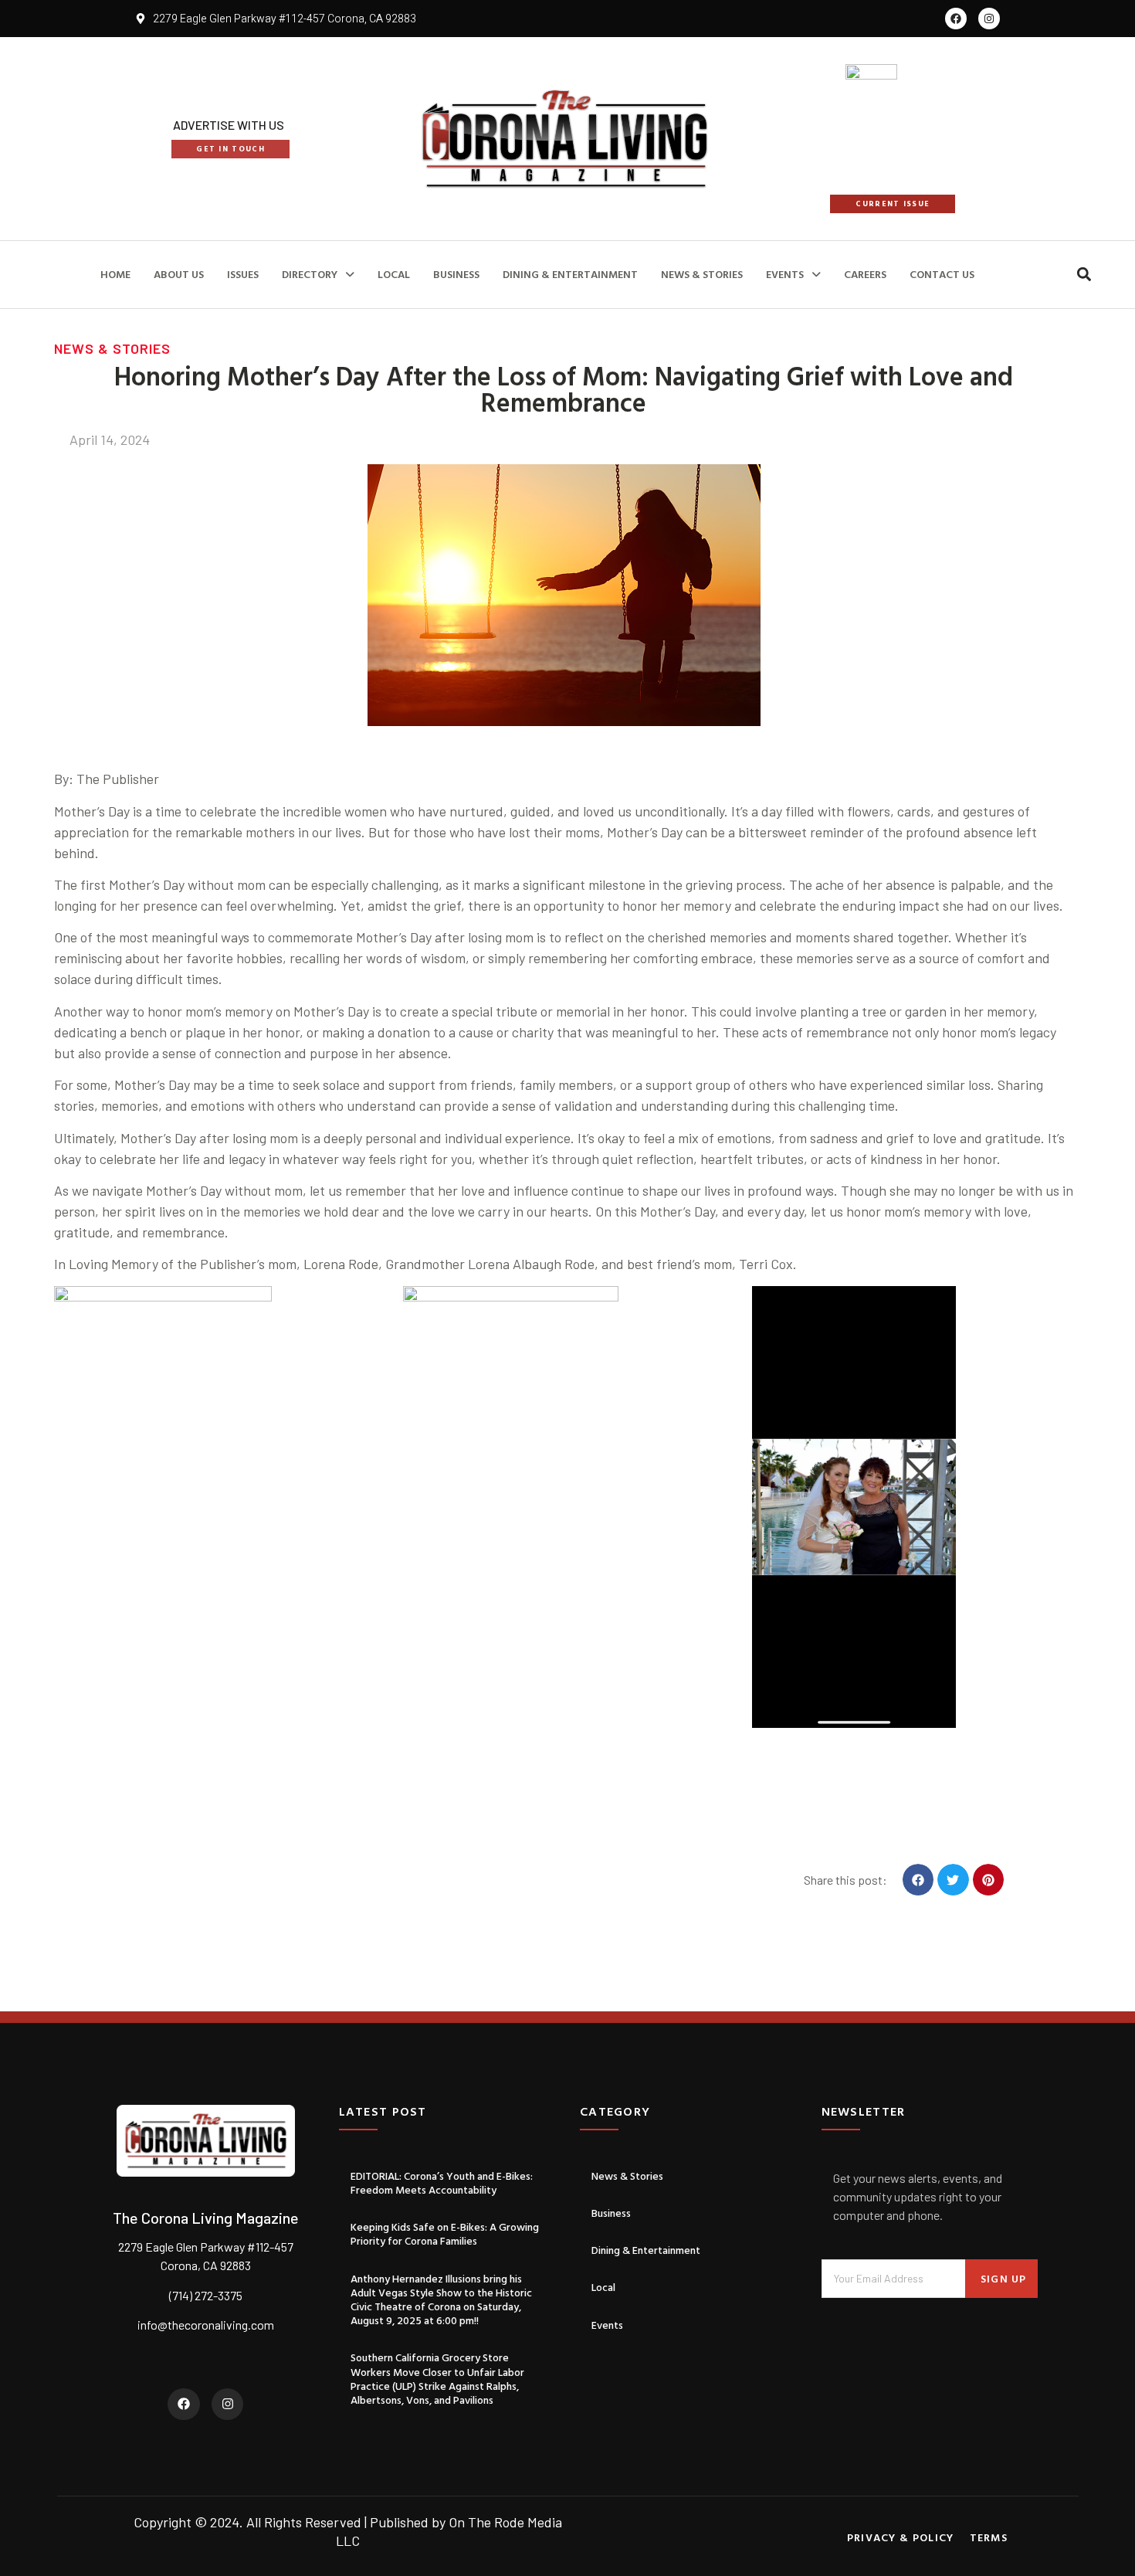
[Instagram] (989, 19)
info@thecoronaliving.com (206, 2325)
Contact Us (942, 274)
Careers (865, 274)
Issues (243, 274)
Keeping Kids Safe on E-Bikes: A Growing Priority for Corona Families (445, 2233)
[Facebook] (956, 19)
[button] (1084, 275)
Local (394, 274)
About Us (179, 274)
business (456, 274)
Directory (310, 274)
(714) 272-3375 (206, 2295)
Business (611, 2213)
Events (785, 274)
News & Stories (702, 274)
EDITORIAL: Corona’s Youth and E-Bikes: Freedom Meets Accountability (442, 2182)
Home (115, 274)
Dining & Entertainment (570, 274)
